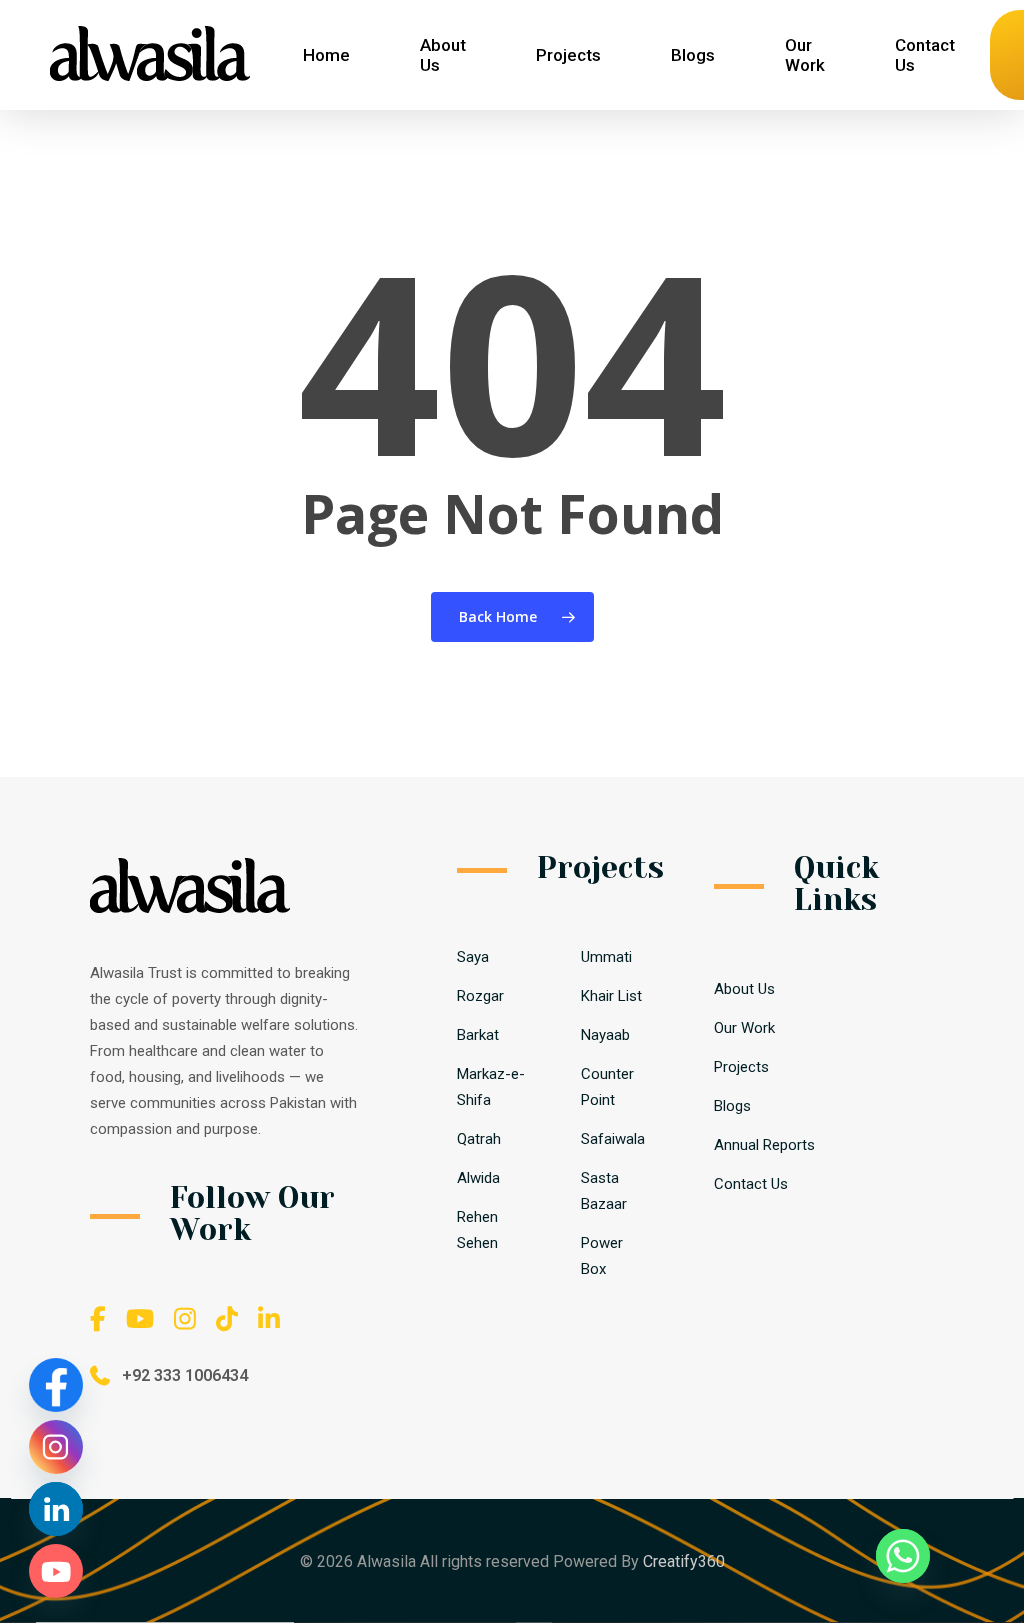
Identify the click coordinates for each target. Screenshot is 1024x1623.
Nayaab (605, 1035)
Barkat (478, 1035)
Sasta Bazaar (604, 1191)
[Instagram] (56, 1447)
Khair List (611, 996)
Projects (741, 1067)
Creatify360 (684, 1561)
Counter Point (607, 1087)
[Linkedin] (56, 1509)
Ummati (606, 957)
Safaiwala (613, 1139)
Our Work (744, 1028)
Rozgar (480, 996)
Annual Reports (764, 1145)
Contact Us (751, 1184)
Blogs (732, 1106)
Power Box (602, 1256)
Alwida (478, 1178)
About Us (744, 989)
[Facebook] (56, 1385)
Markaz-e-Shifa (491, 1087)
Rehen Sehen (477, 1230)
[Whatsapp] (903, 1556)
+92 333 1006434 (185, 1375)
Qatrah (479, 1139)
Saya (473, 957)
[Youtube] (56, 1571)
